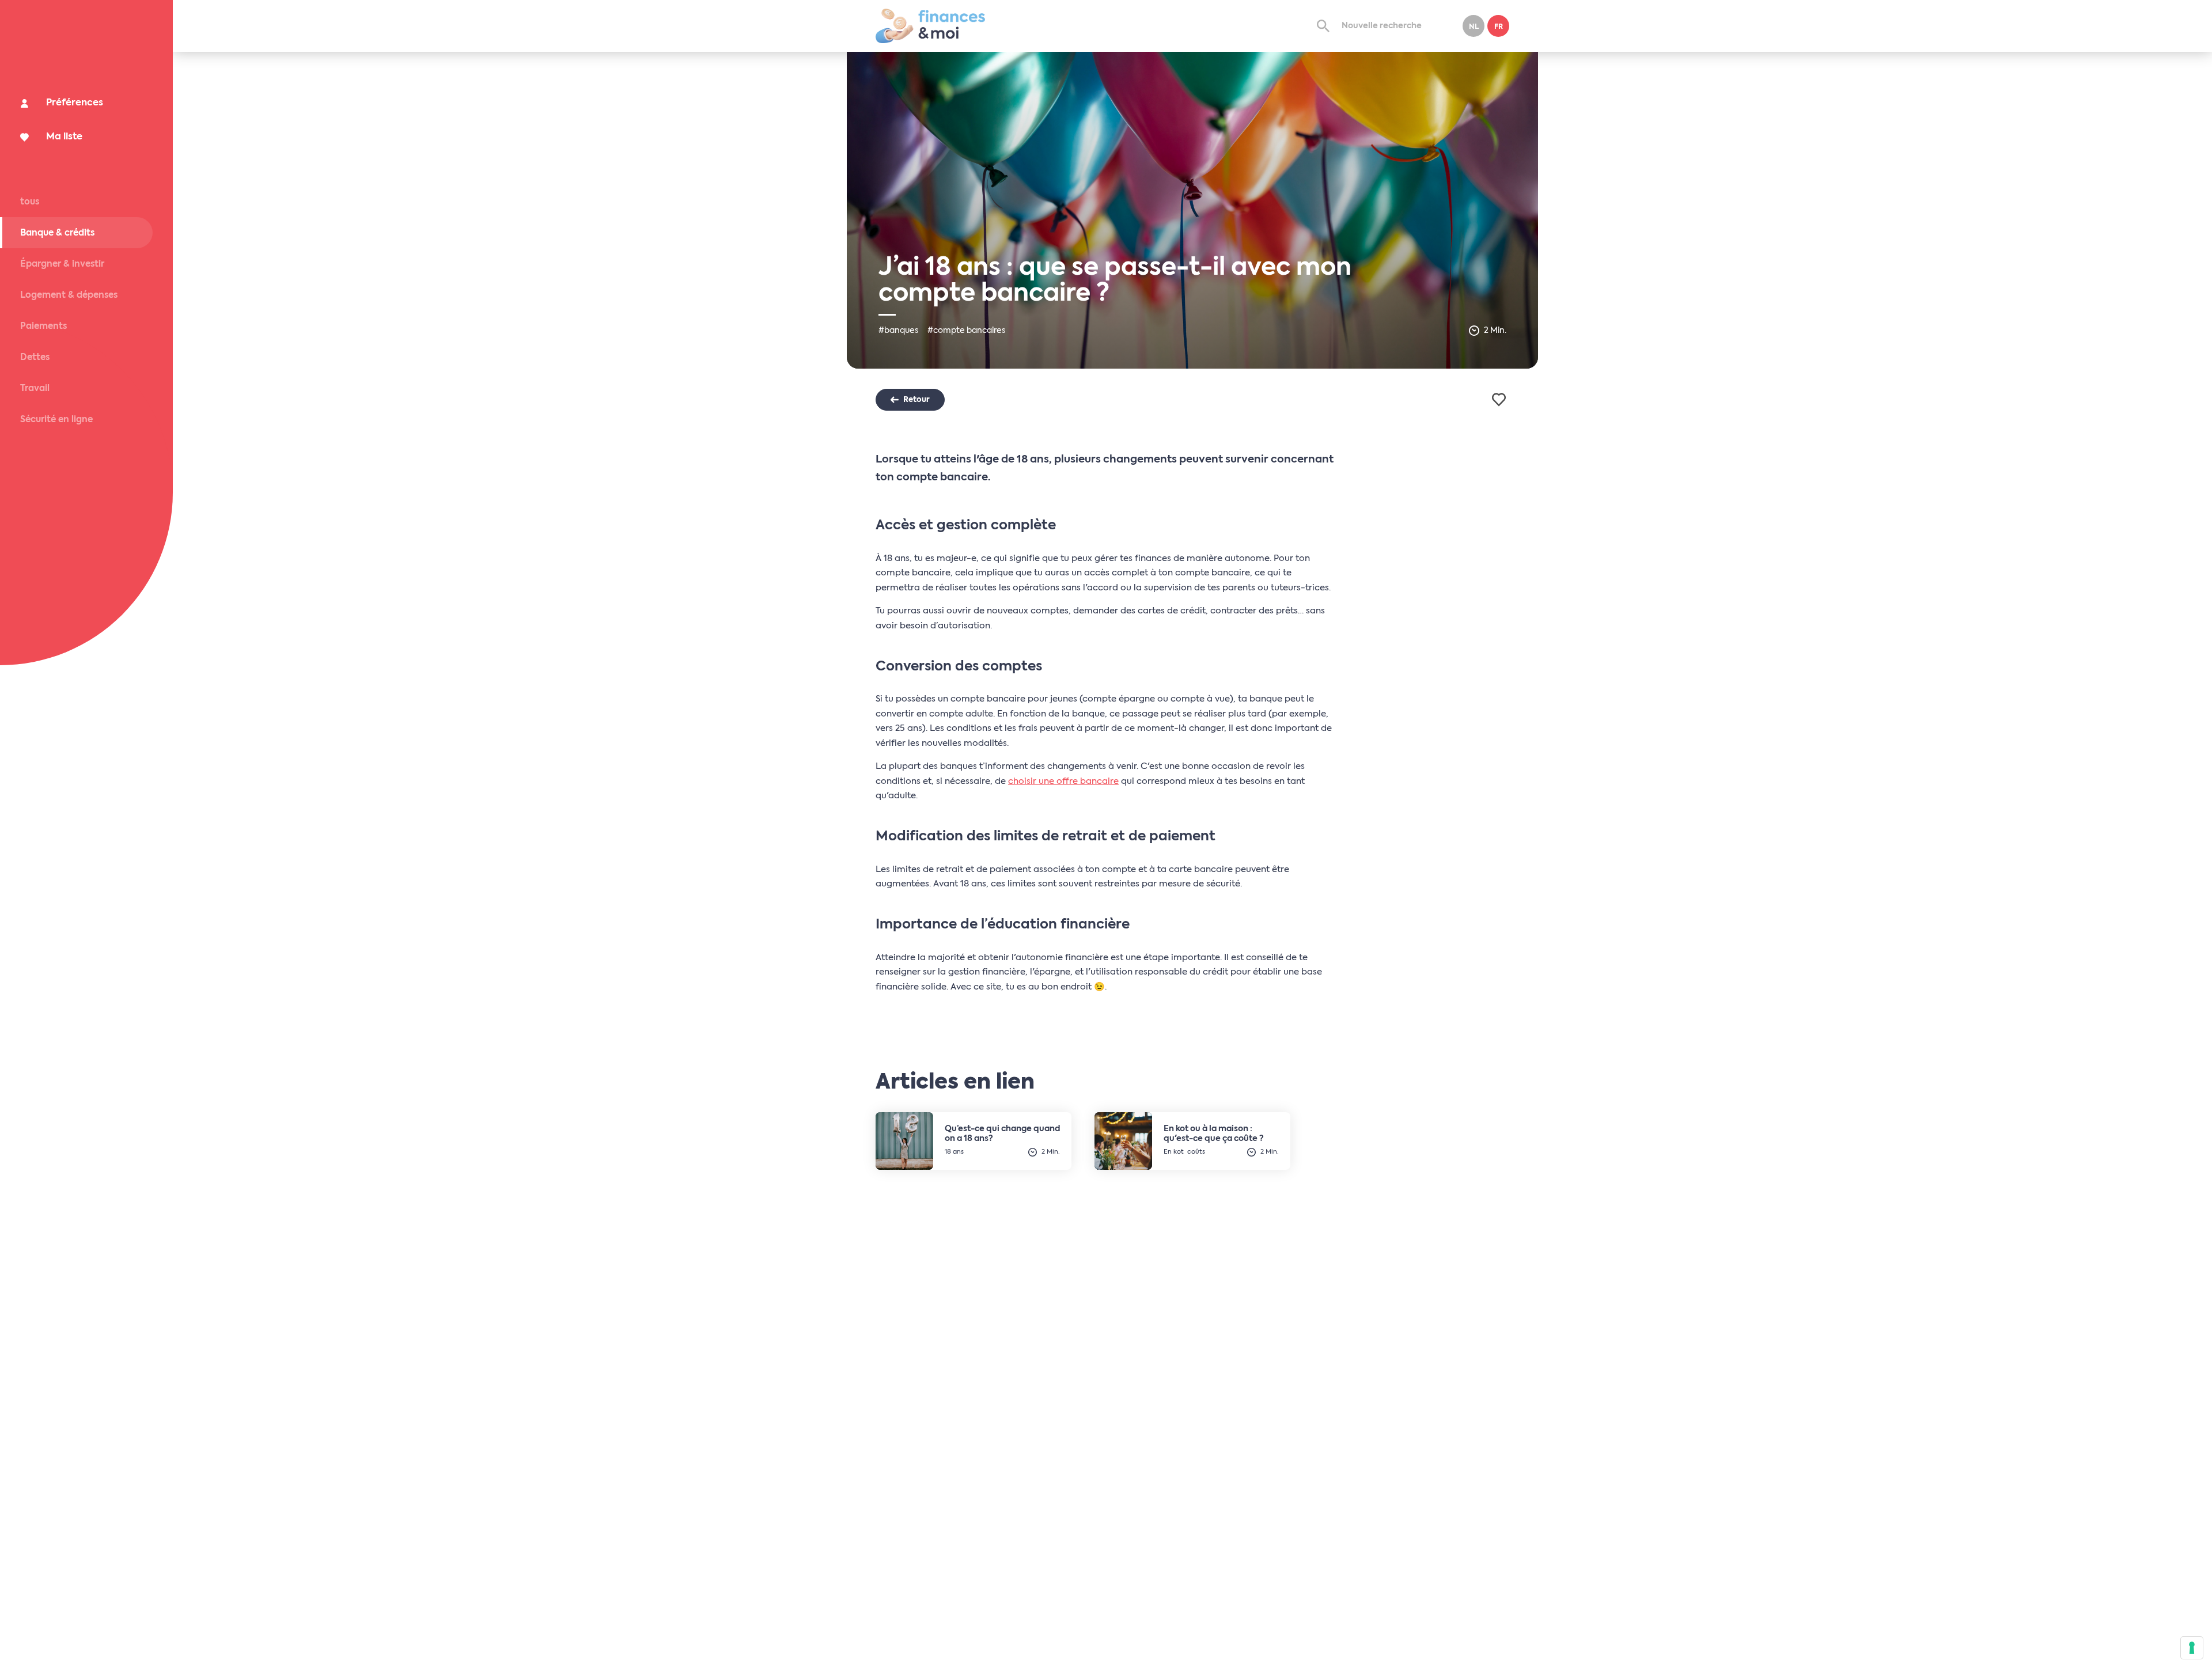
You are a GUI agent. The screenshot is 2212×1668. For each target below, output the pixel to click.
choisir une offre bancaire (1063, 781)
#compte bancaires (966, 331)
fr (1499, 27)
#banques (898, 331)
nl (1474, 27)
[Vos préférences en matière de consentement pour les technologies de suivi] (2192, 1648)
